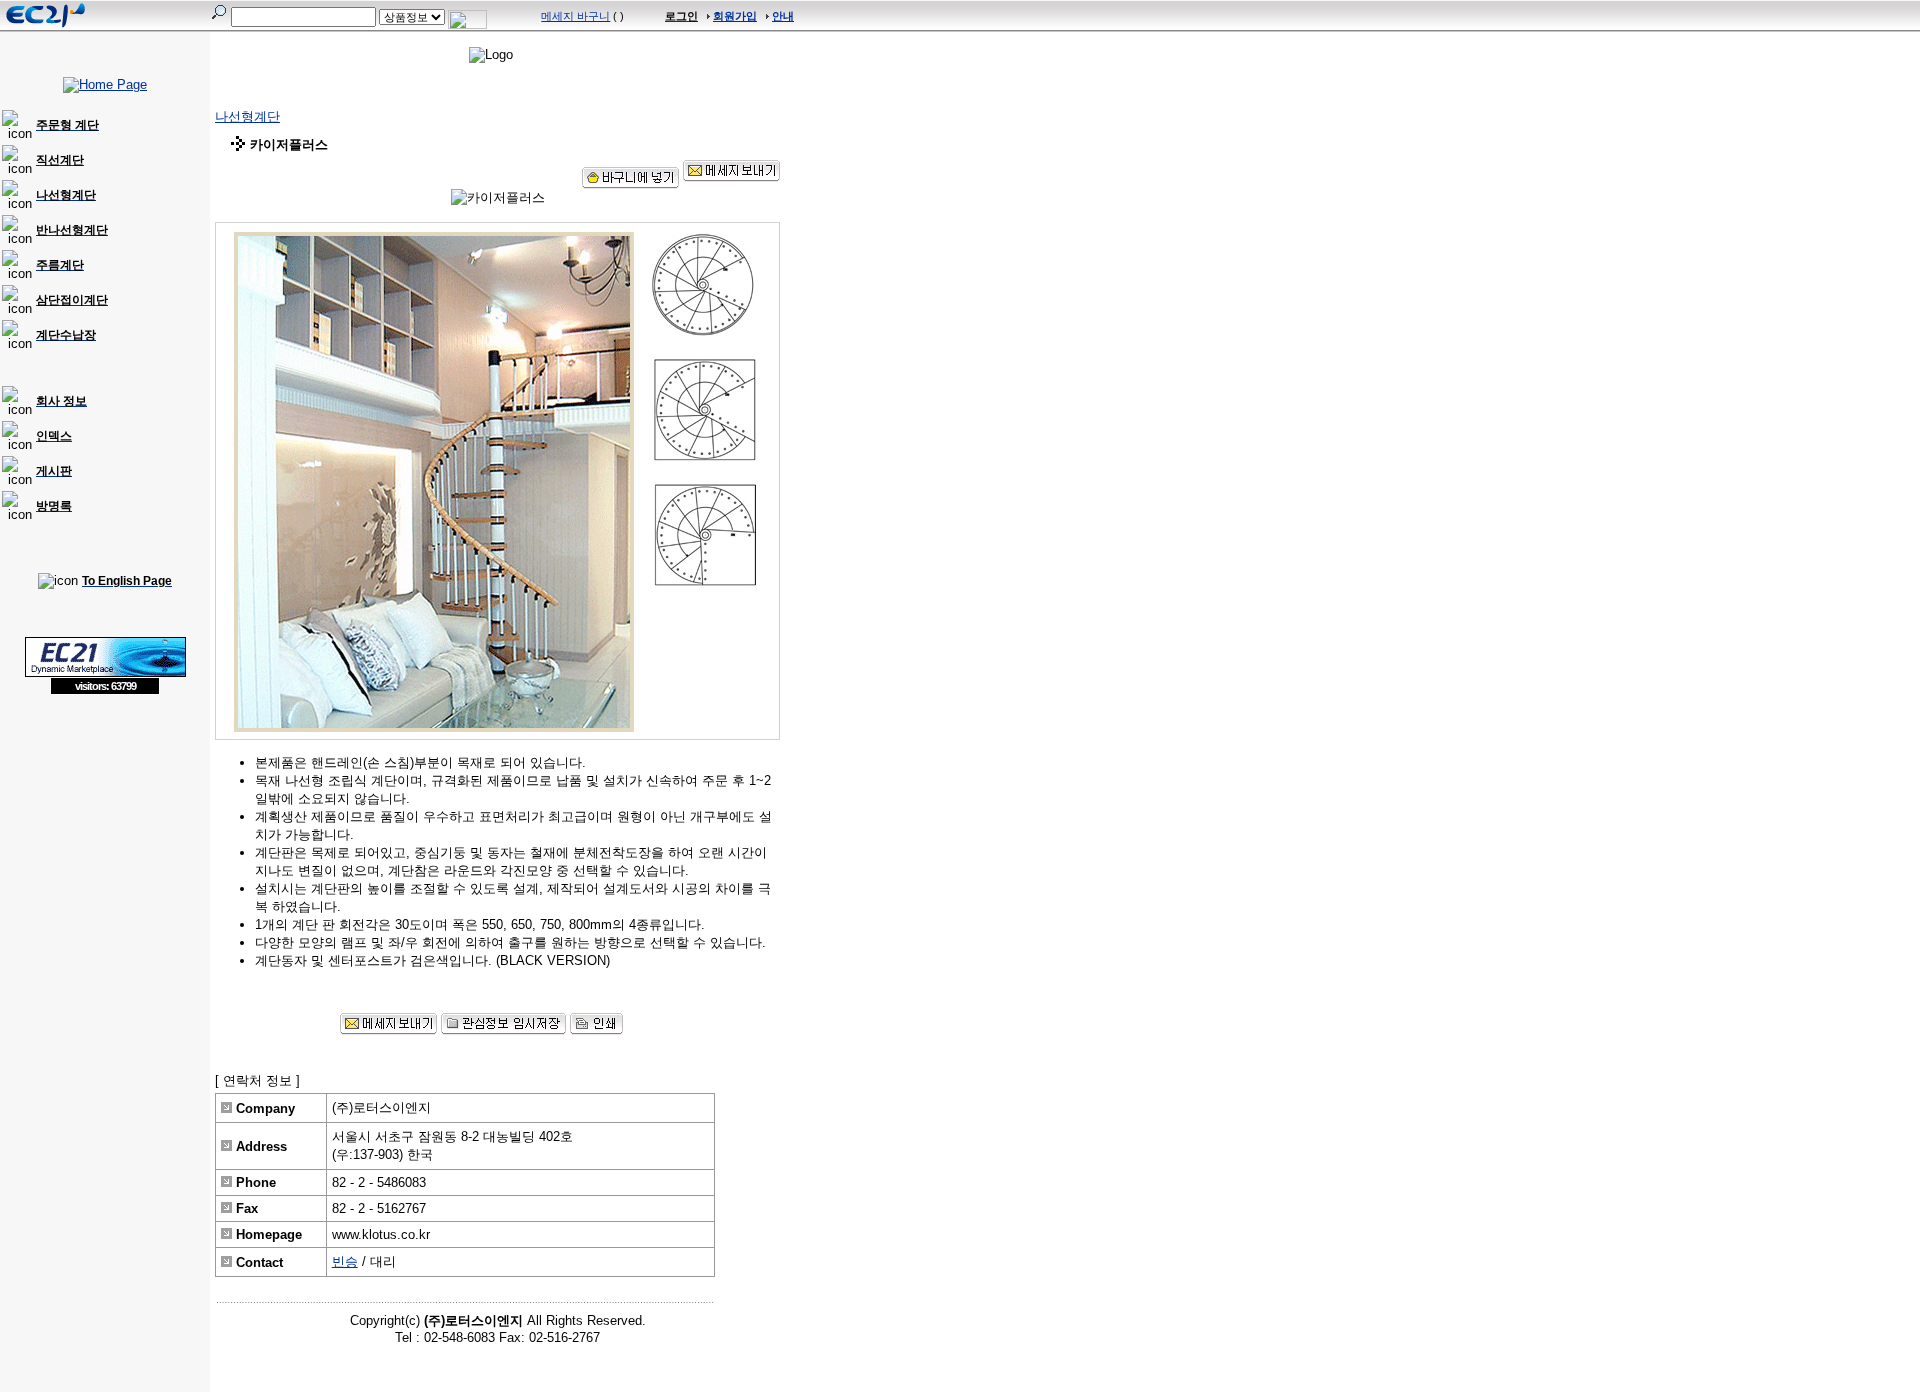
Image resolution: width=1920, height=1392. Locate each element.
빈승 (345, 1261)
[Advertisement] (105, 840)
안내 (783, 16)
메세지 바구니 (575, 16)
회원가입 (735, 16)
